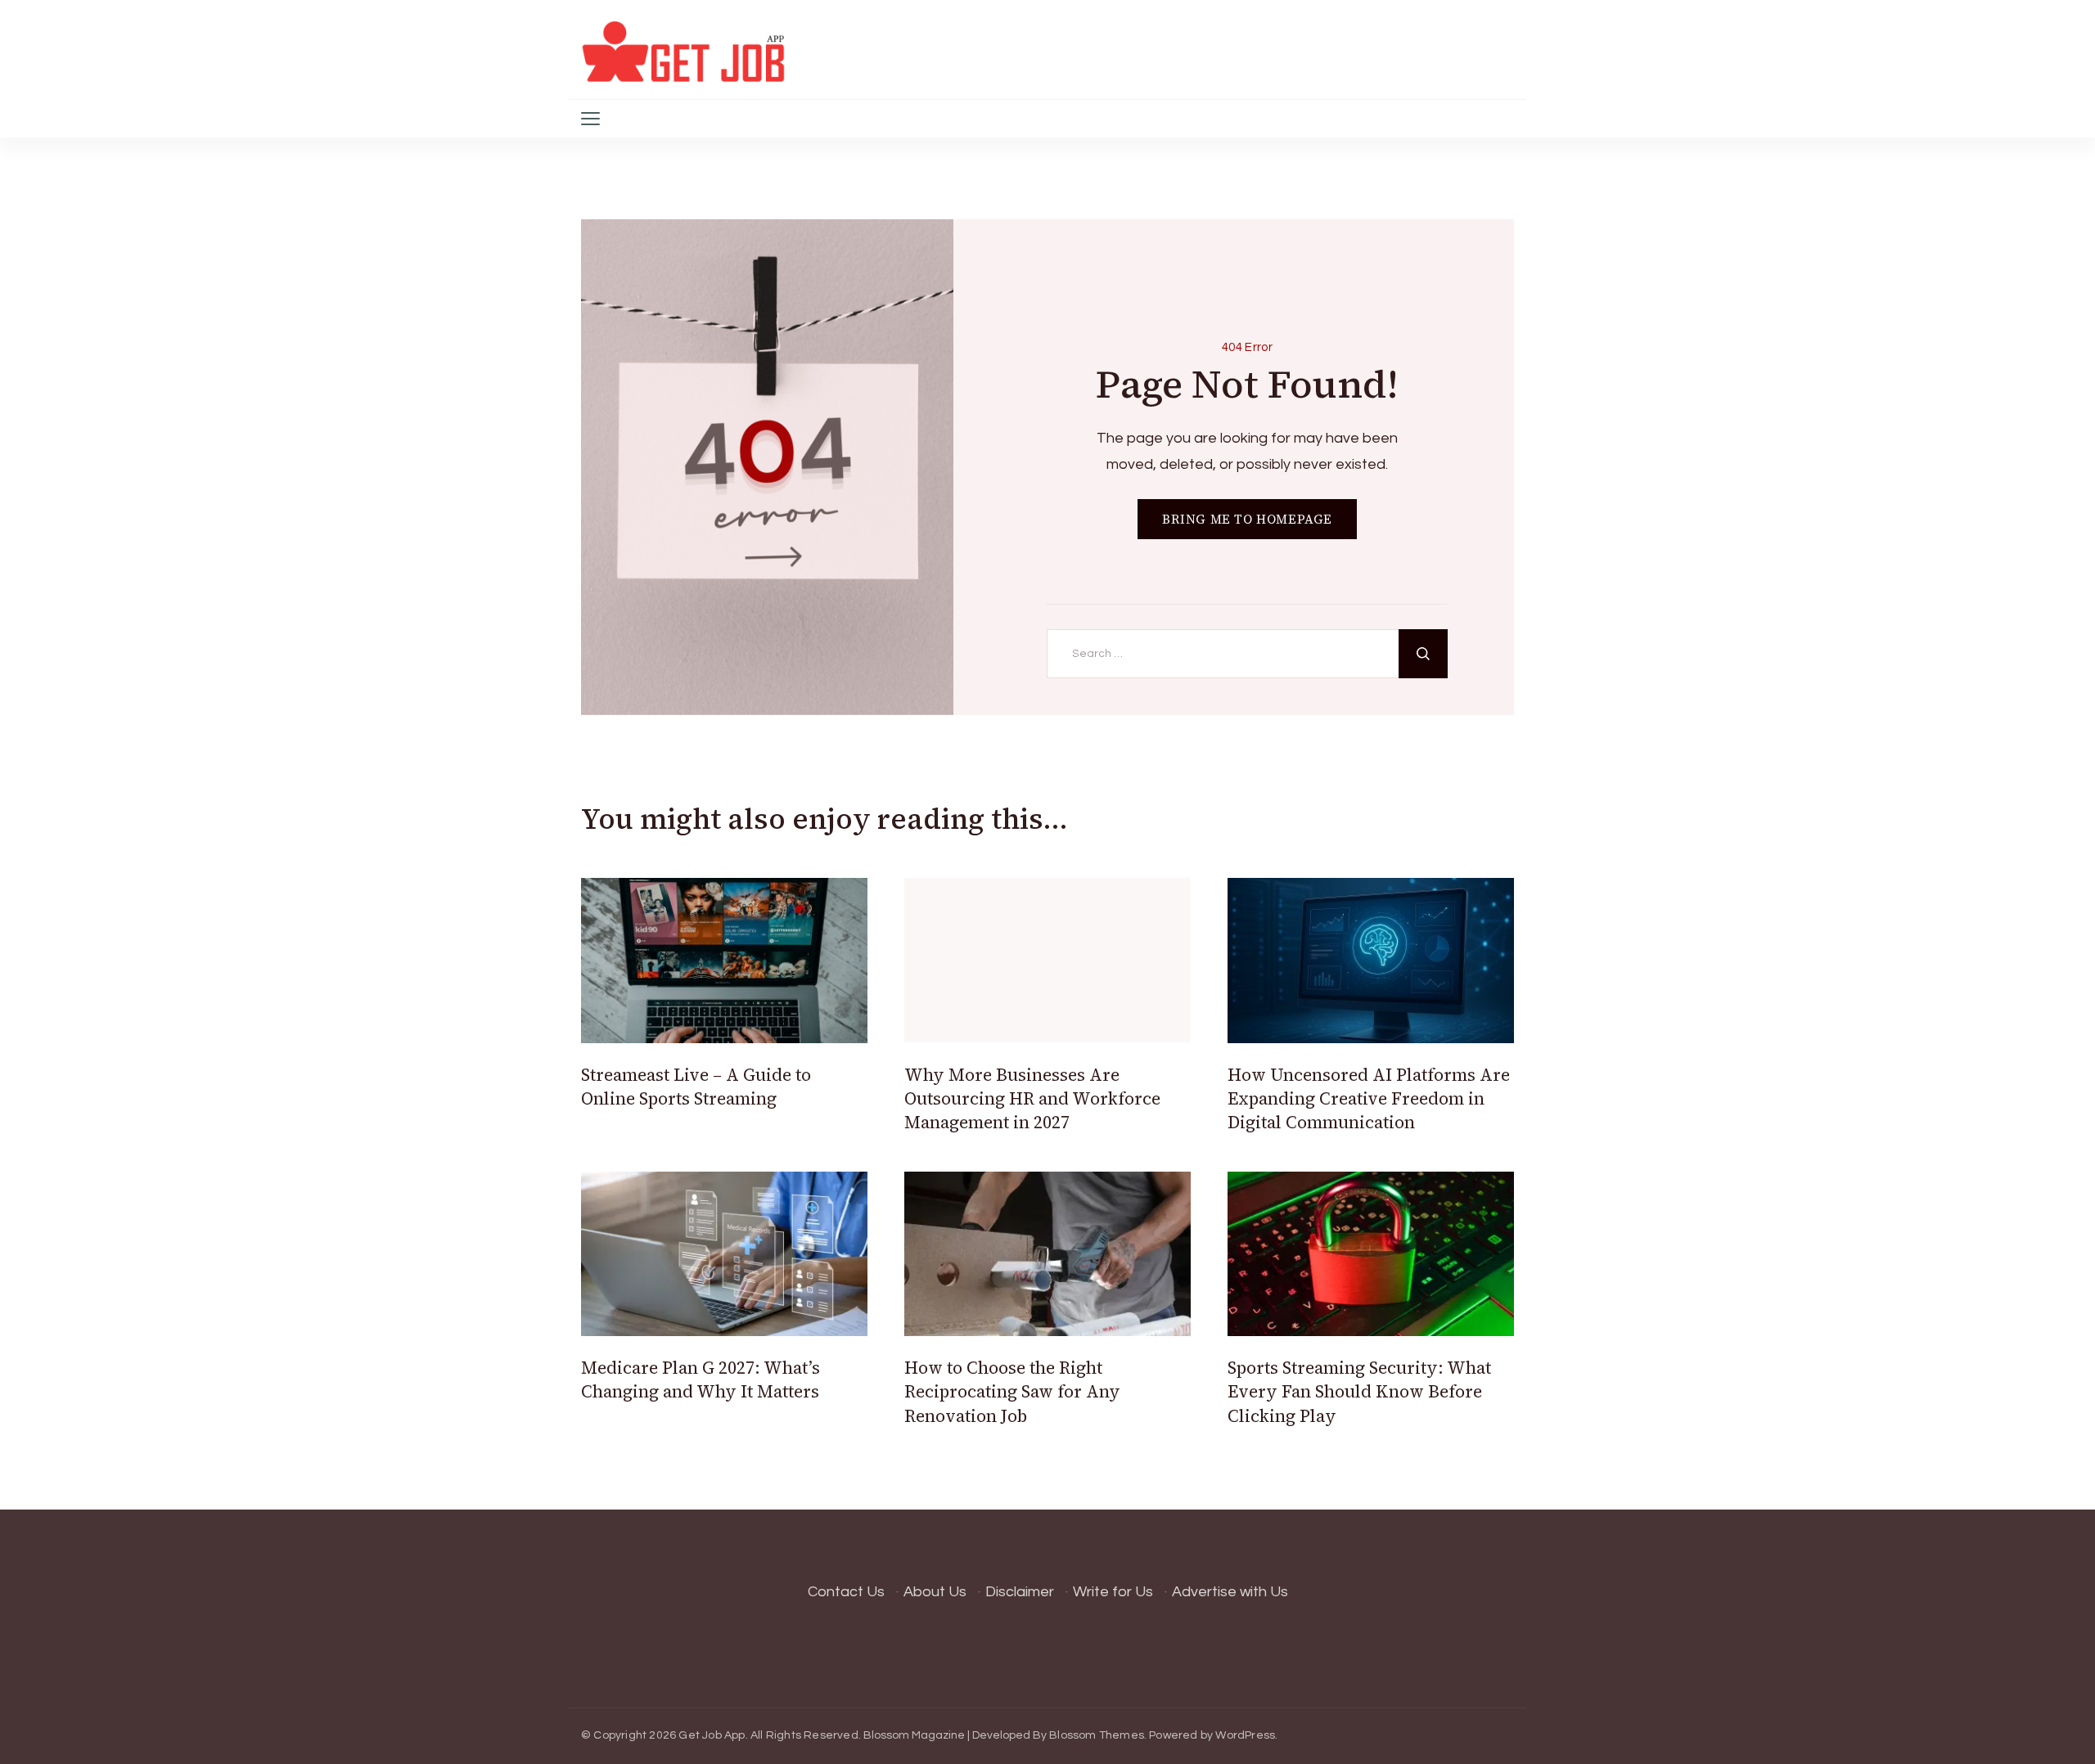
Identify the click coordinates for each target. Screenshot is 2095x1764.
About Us (935, 1592)
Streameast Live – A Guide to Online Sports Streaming (696, 1087)
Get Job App (712, 1735)
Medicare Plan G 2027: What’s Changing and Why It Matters (701, 1379)
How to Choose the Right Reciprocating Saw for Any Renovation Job (1012, 1392)
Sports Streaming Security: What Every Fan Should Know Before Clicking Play (1359, 1392)
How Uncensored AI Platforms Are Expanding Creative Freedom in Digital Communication (1369, 1099)
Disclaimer (1020, 1592)
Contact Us (846, 1592)
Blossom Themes (1097, 1735)
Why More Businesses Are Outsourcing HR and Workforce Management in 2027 (1032, 1099)
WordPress (1245, 1735)
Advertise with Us (1230, 1592)
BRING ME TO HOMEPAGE (1247, 519)
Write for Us (1113, 1592)
